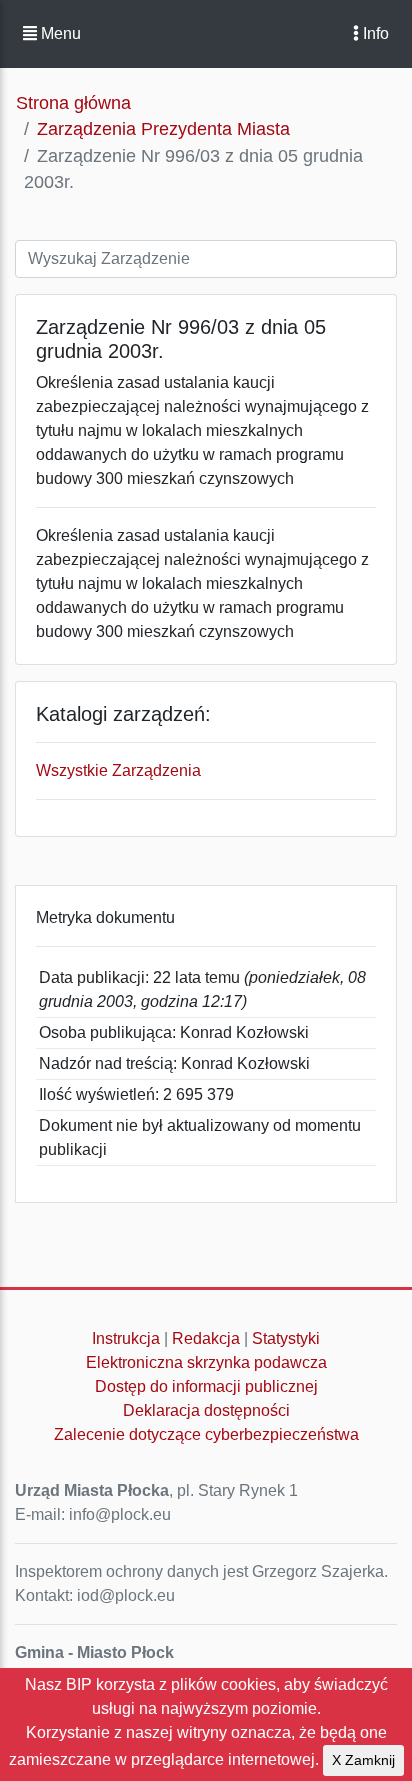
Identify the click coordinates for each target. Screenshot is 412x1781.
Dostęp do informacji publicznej (206, 1386)
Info (374, 33)
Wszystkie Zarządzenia (118, 770)
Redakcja (206, 1338)
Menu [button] (59, 33)
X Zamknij (363, 1760)
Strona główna (73, 103)
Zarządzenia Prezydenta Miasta (163, 129)
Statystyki (286, 1338)
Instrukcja (126, 1338)
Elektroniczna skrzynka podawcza (206, 1362)
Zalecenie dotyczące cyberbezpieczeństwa (206, 1434)
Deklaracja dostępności (206, 1410)
